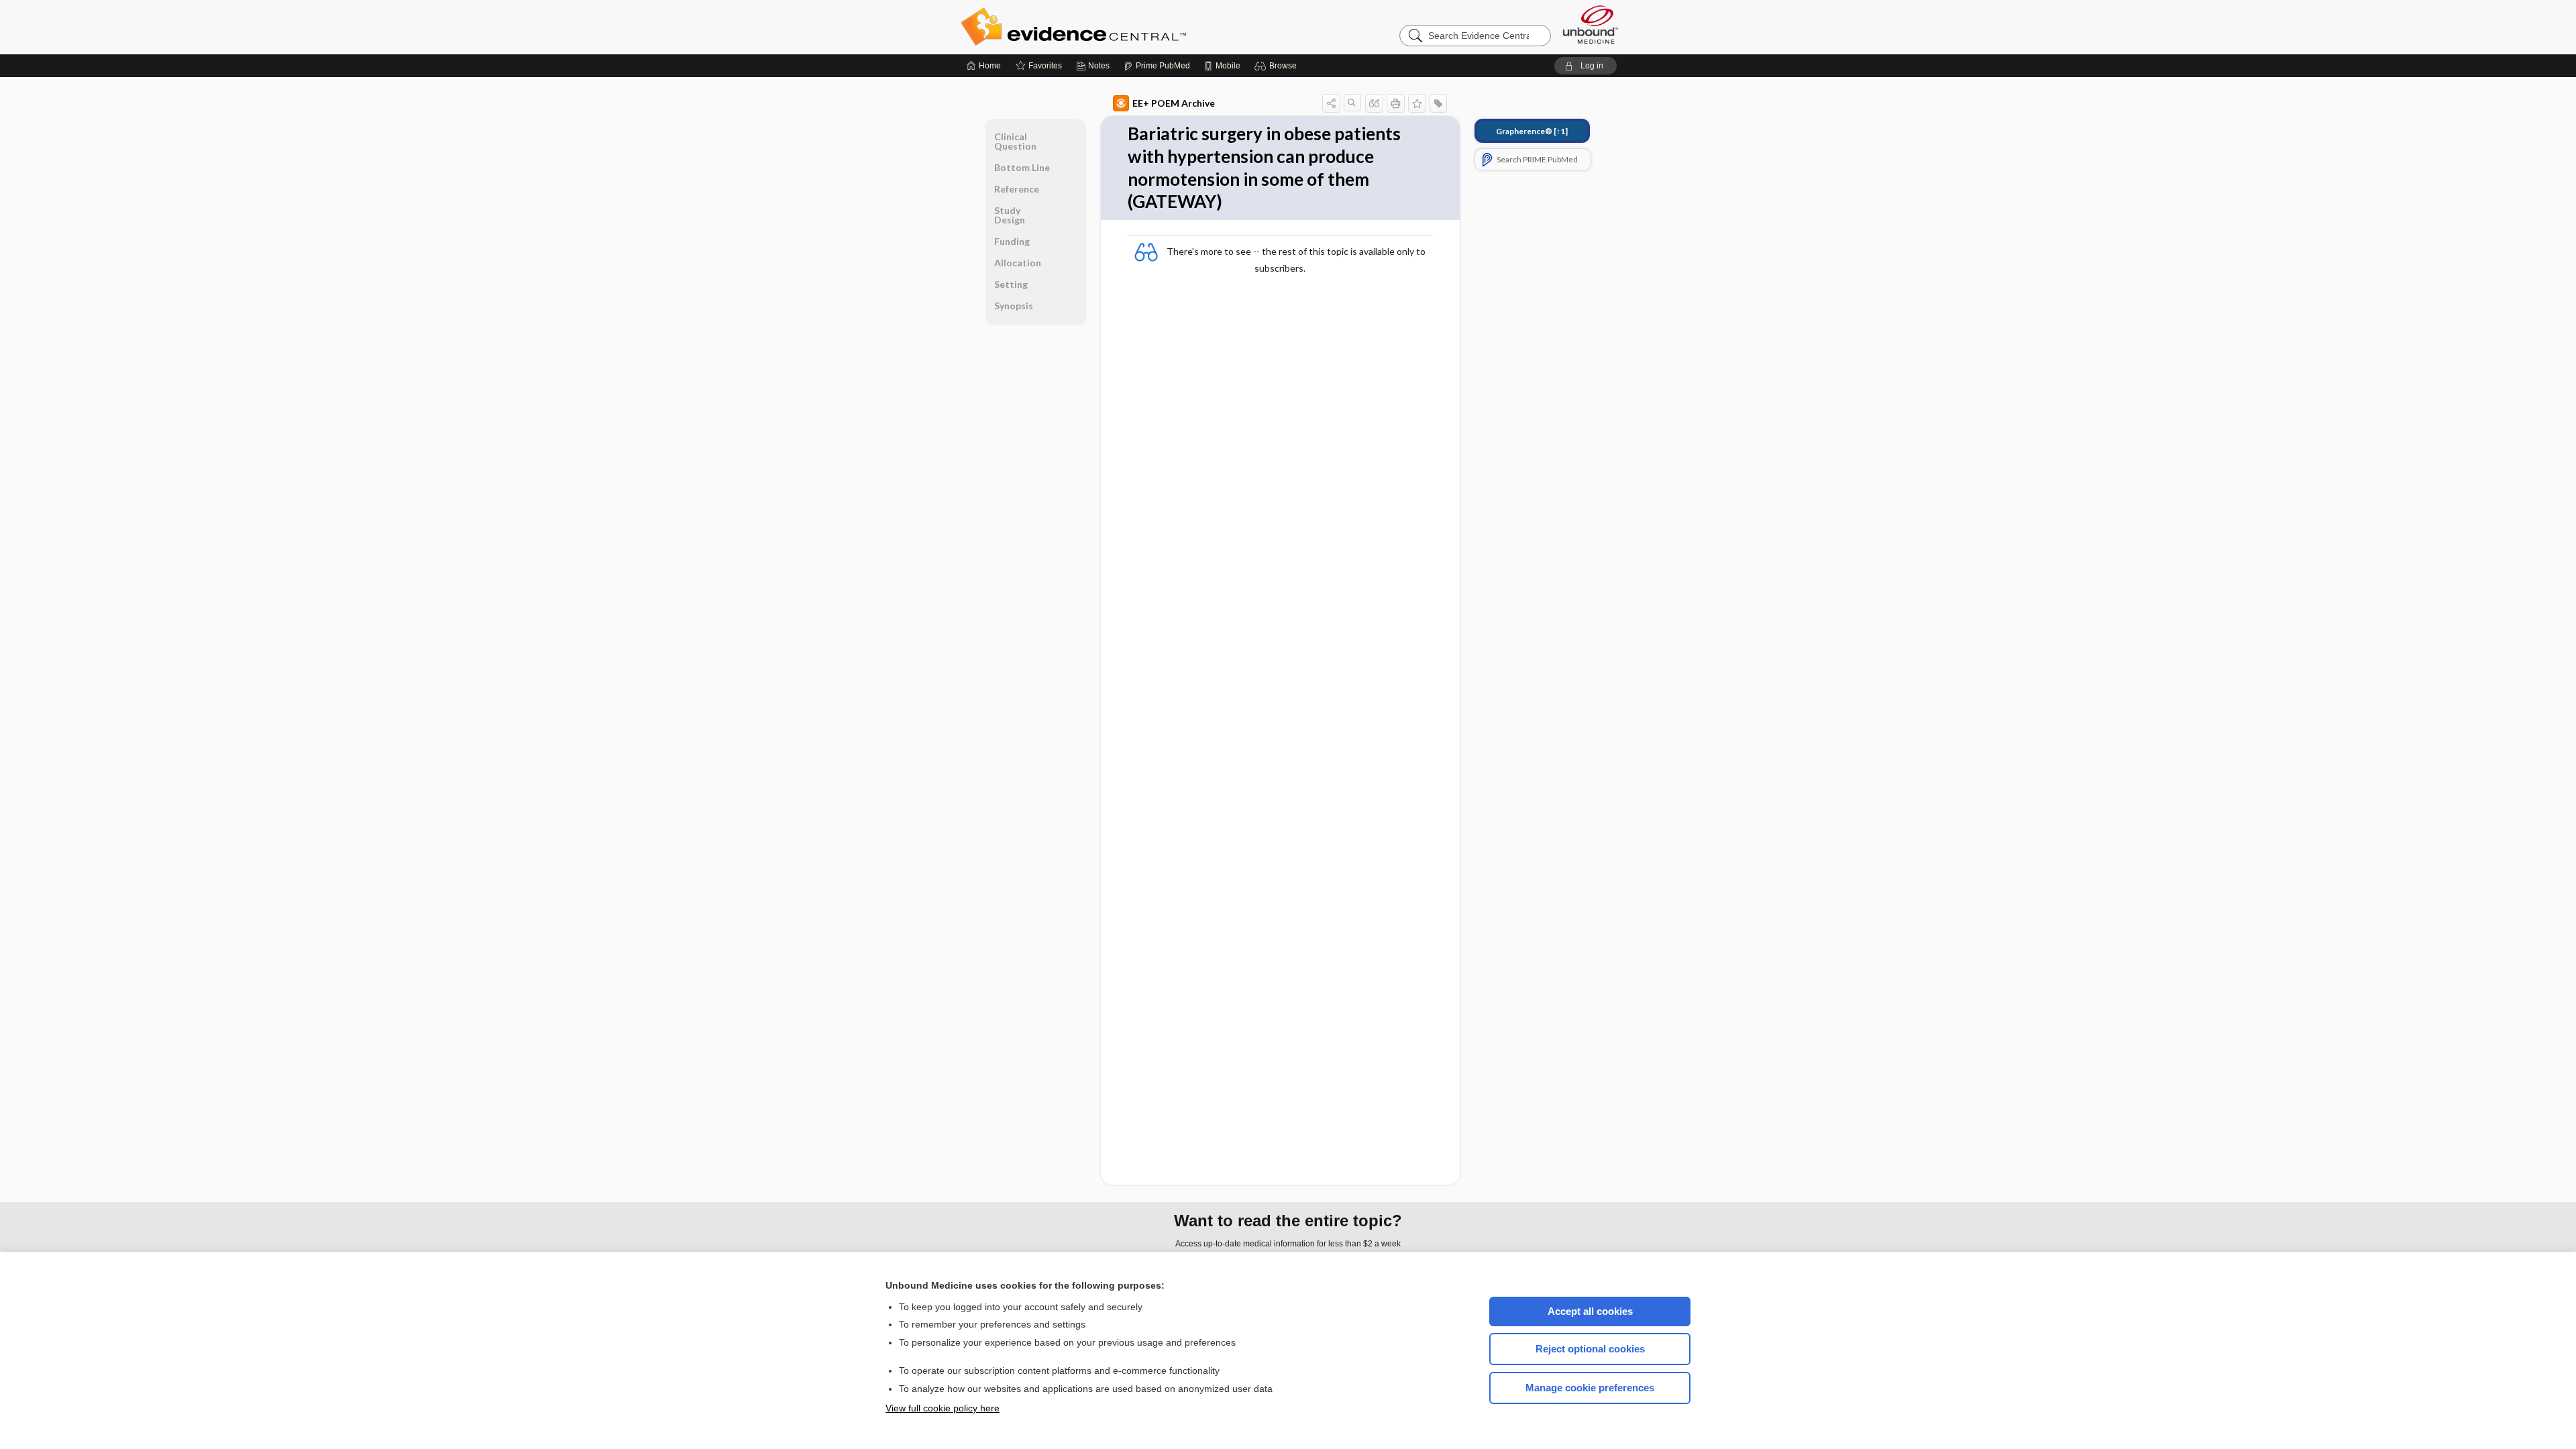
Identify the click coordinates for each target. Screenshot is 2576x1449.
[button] (1278, 66)
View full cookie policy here (943, 1408)
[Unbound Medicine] (1591, 24)
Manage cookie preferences (1590, 1388)
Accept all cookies (1590, 1311)
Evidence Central (1127, 27)
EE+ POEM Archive (1174, 103)
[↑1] (1532, 131)
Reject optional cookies (1590, 1349)
